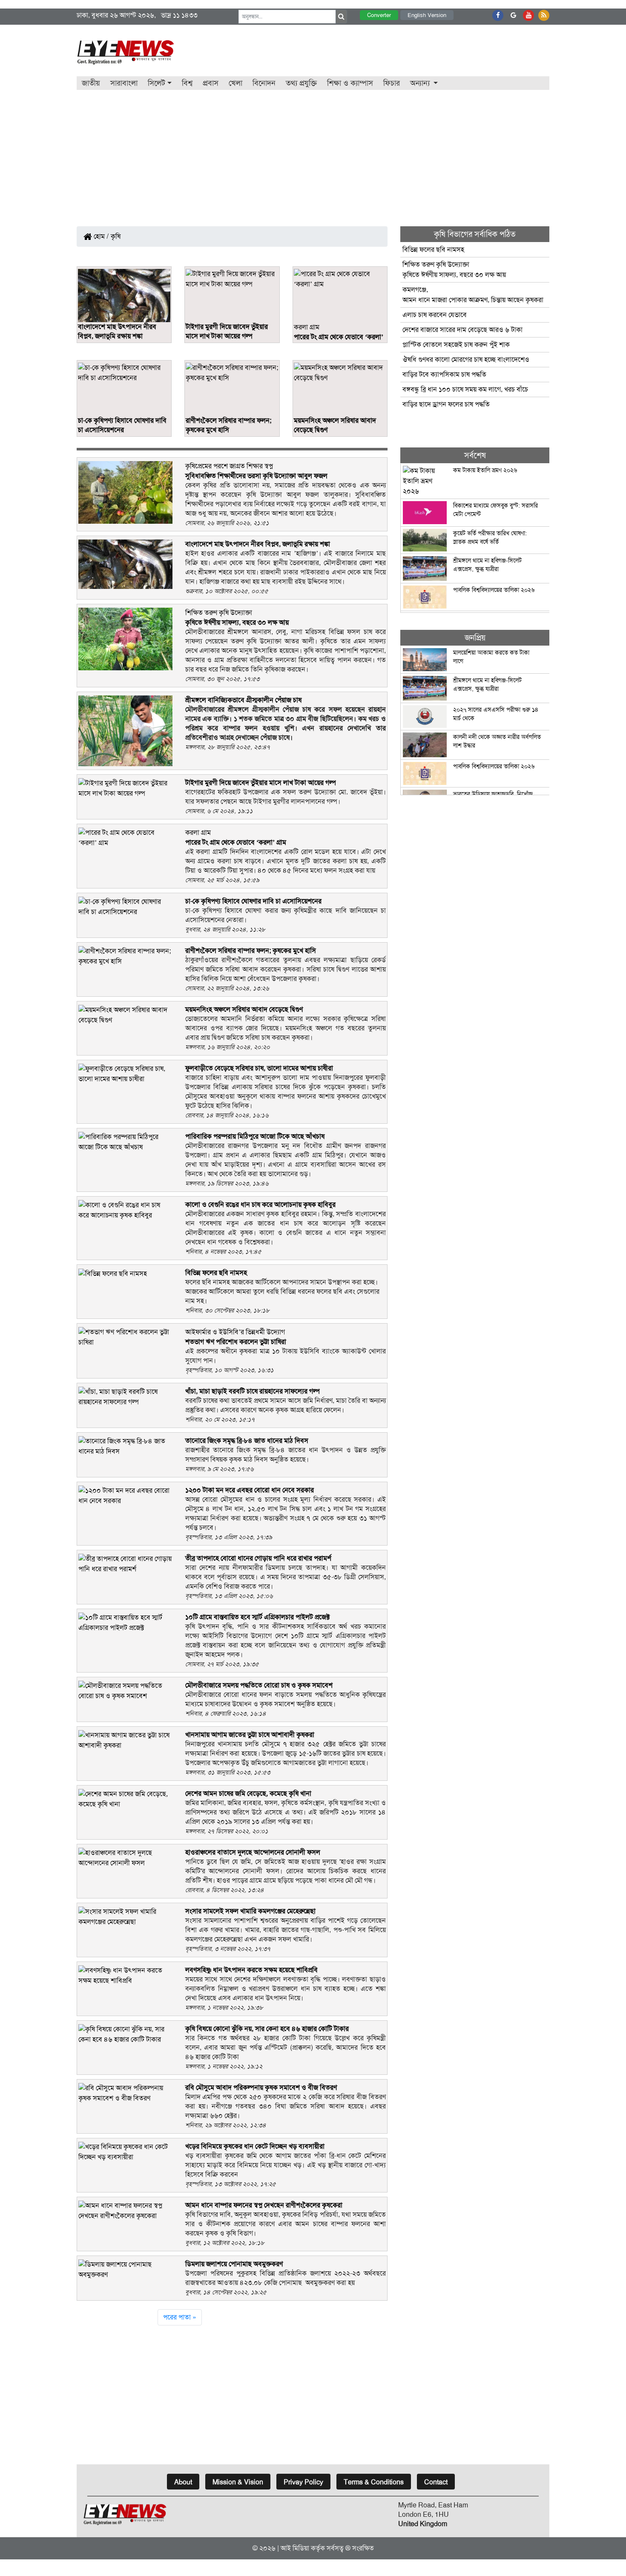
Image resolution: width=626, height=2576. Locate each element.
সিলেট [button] (156, 83)
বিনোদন (264, 83)
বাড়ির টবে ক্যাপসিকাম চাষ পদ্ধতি (444, 374)
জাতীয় (91, 83)
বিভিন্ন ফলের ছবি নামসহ (433, 250)
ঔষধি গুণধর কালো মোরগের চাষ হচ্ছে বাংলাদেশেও (466, 359)
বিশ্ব (187, 83)
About (183, 2482)
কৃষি (116, 236)
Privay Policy (303, 2482)
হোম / (101, 236)
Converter (379, 15)
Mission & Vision (238, 2482)
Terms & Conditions (374, 2482)
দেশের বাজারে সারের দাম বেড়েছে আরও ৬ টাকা (462, 330)
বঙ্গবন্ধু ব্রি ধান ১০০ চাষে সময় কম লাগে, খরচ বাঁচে (465, 389)
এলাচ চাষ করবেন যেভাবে (435, 315)
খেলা (235, 83)
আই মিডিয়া (295, 2548)
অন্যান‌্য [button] (421, 83)
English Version (427, 15)
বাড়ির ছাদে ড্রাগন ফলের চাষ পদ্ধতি (446, 404)
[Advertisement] (313, 154)
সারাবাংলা (124, 83)
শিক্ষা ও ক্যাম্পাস (350, 83)
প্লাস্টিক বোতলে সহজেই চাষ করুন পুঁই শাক (456, 345)
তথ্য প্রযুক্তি (301, 83)
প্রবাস (211, 83)
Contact (436, 2482)
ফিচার (392, 83)
